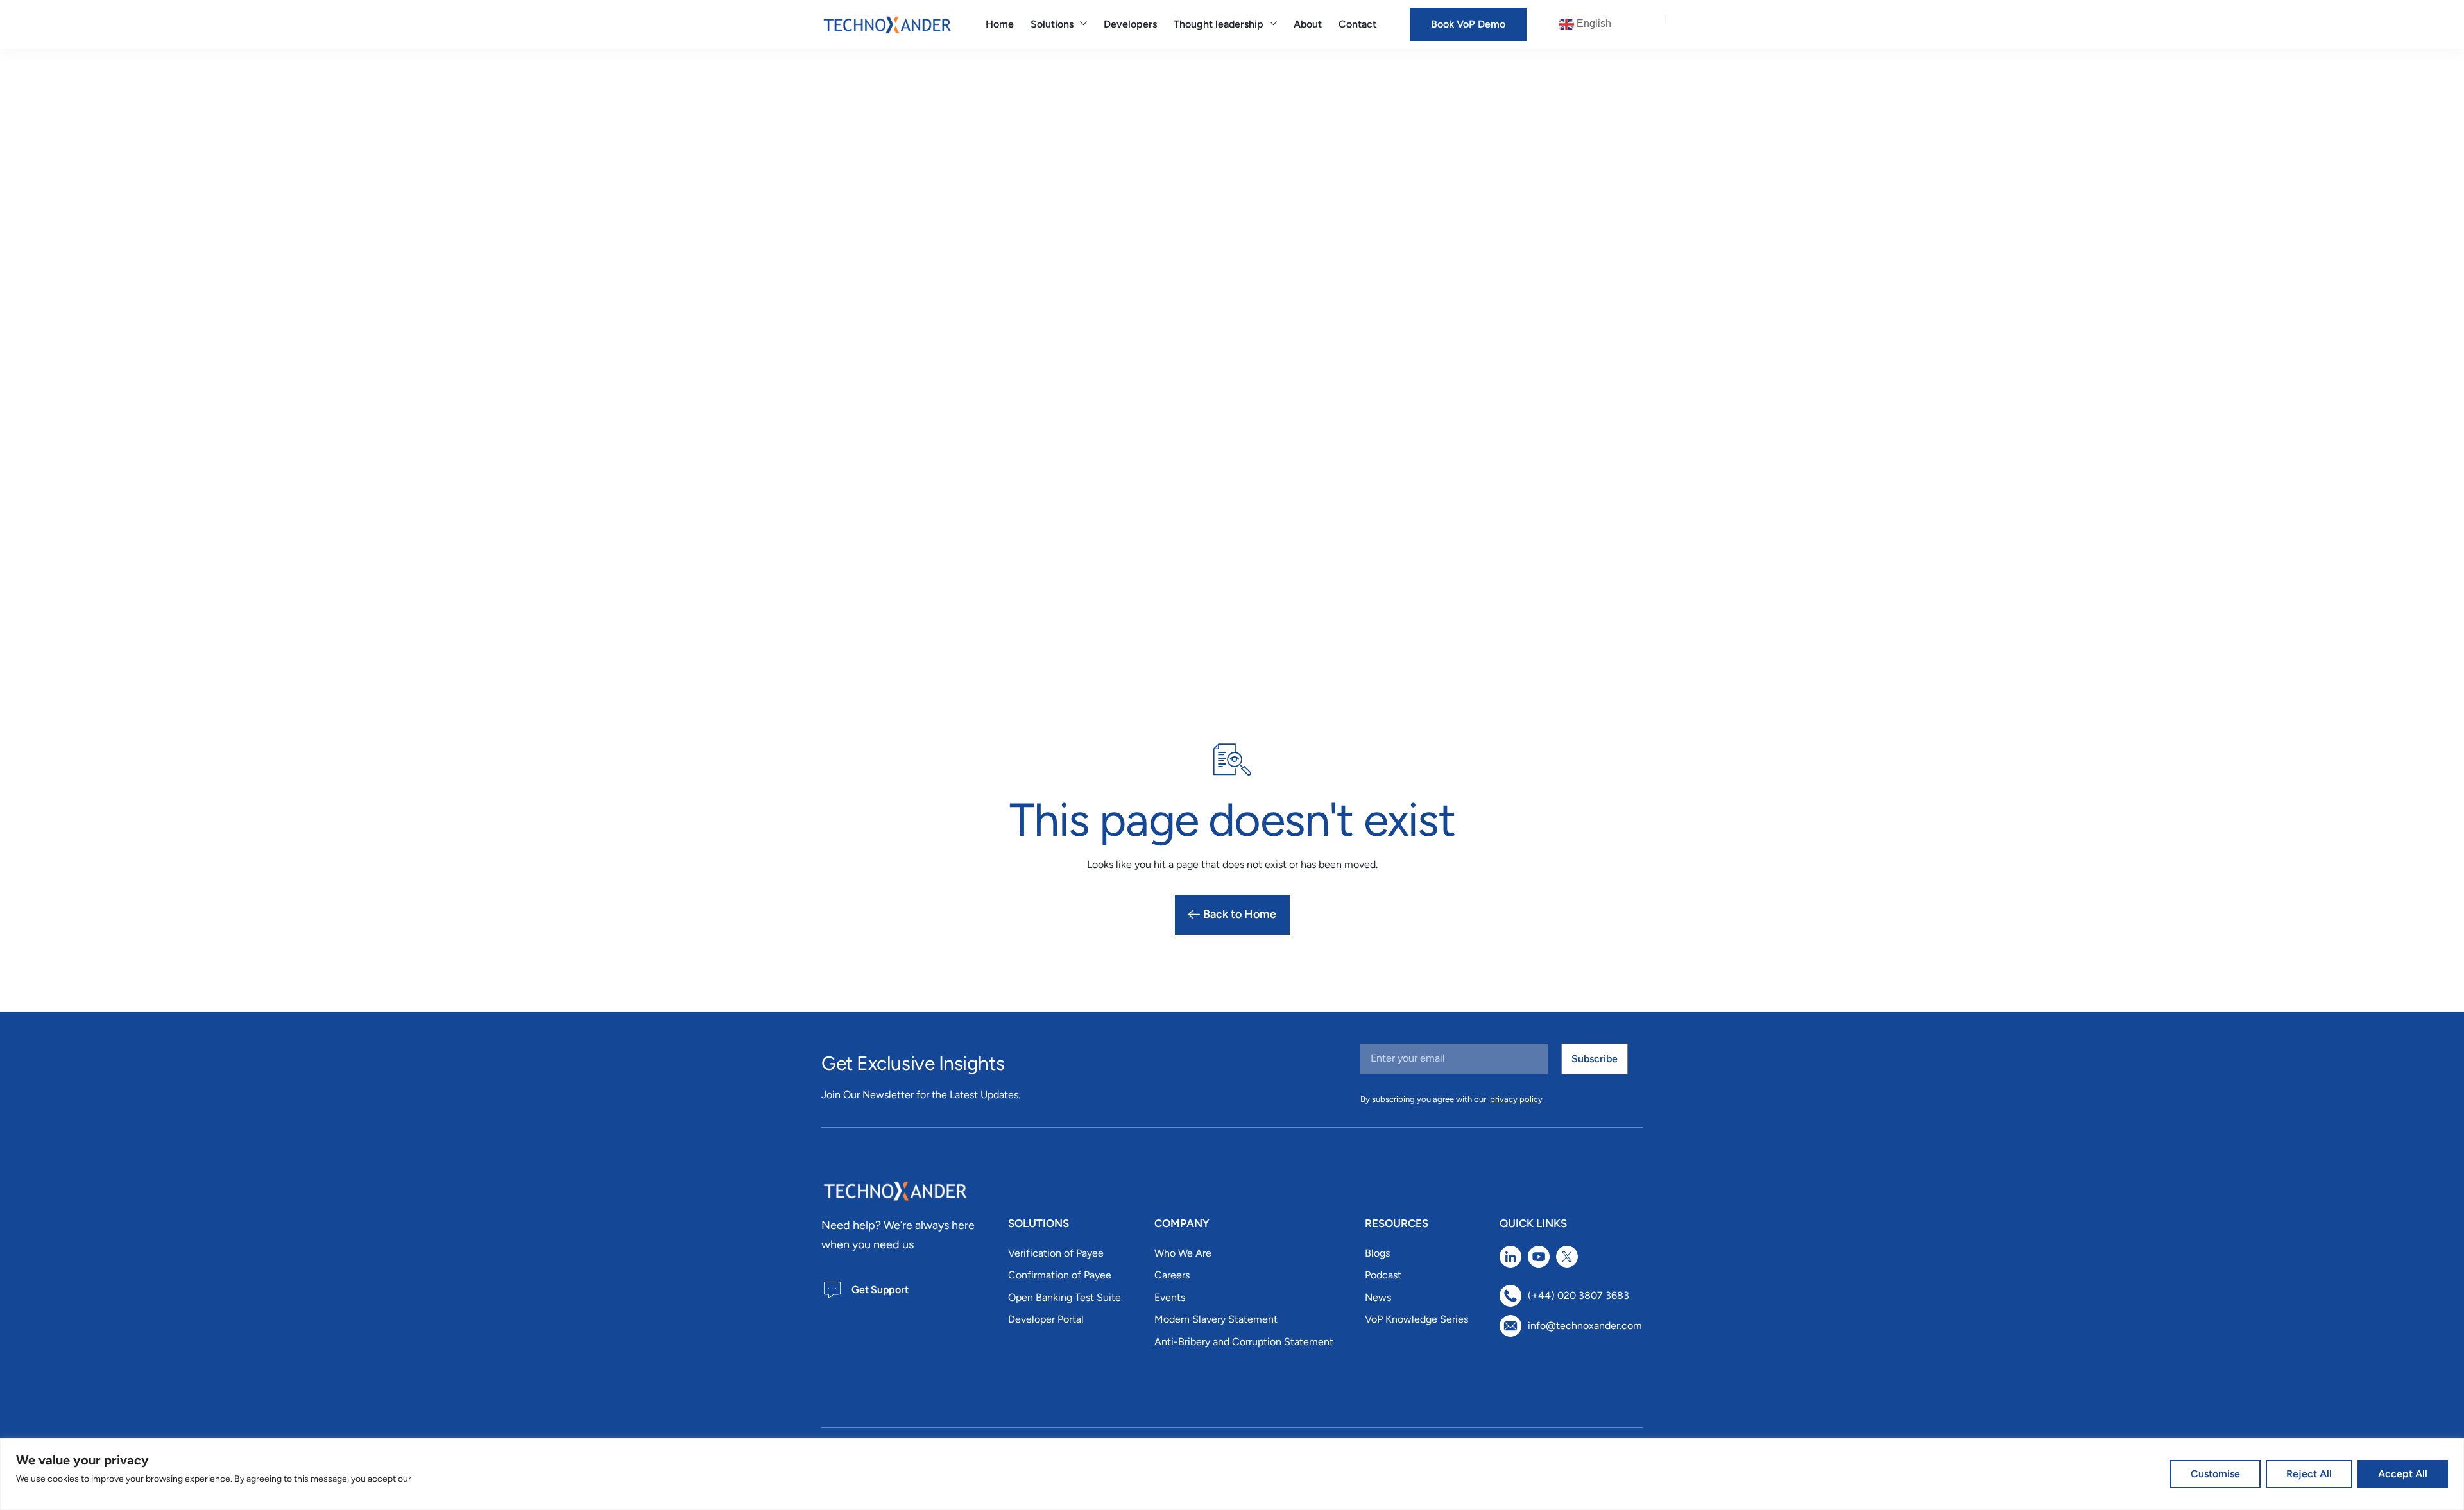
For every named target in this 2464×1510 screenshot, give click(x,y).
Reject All (2309, 1474)
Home (1000, 24)
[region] (1232, 1474)
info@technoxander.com (1585, 1326)
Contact (1357, 24)
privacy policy (1516, 1099)
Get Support (880, 1290)
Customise (2215, 1474)
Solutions (1052, 24)
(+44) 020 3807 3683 (1579, 1295)
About (1308, 24)
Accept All (2403, 1474)
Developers (1130, 24)
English (1593, 23)
